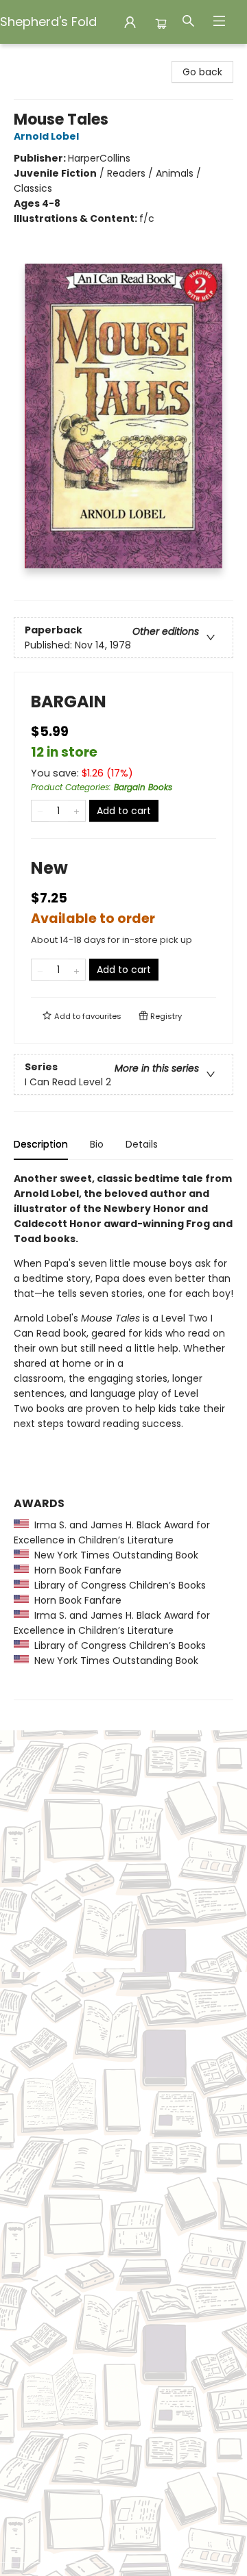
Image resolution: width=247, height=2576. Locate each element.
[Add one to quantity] (77, 811)
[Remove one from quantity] (40, 811)
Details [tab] (142, 1144)
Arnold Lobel (46, 136)
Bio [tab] (97, 1144)
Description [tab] (41, 1144)
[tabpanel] (123, 1436)
